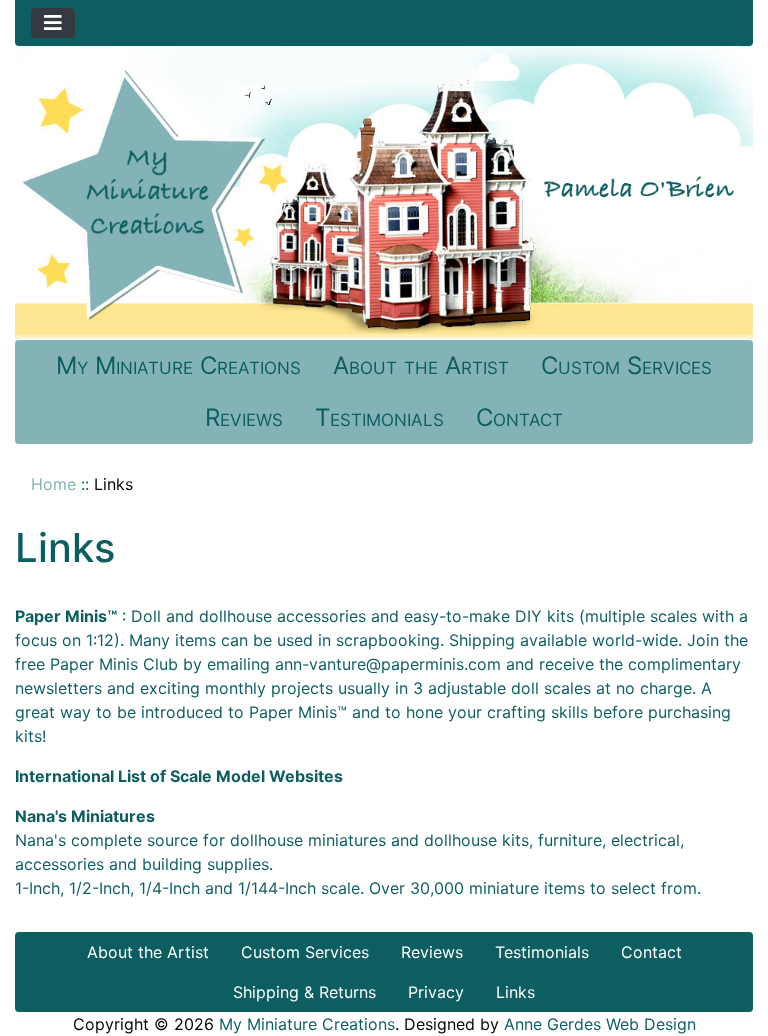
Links (515, 992)
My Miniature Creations (178, 365)
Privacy (436, 992)
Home (53, 484)
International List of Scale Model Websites (179, 776)
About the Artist (421, 365)
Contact (519, 417)
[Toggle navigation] (53, 23)
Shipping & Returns (304, 992)
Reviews (244, 417)
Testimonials (379, 417)
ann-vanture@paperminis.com (388, 664)
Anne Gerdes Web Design (600, 1024)
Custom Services (626, 365)
